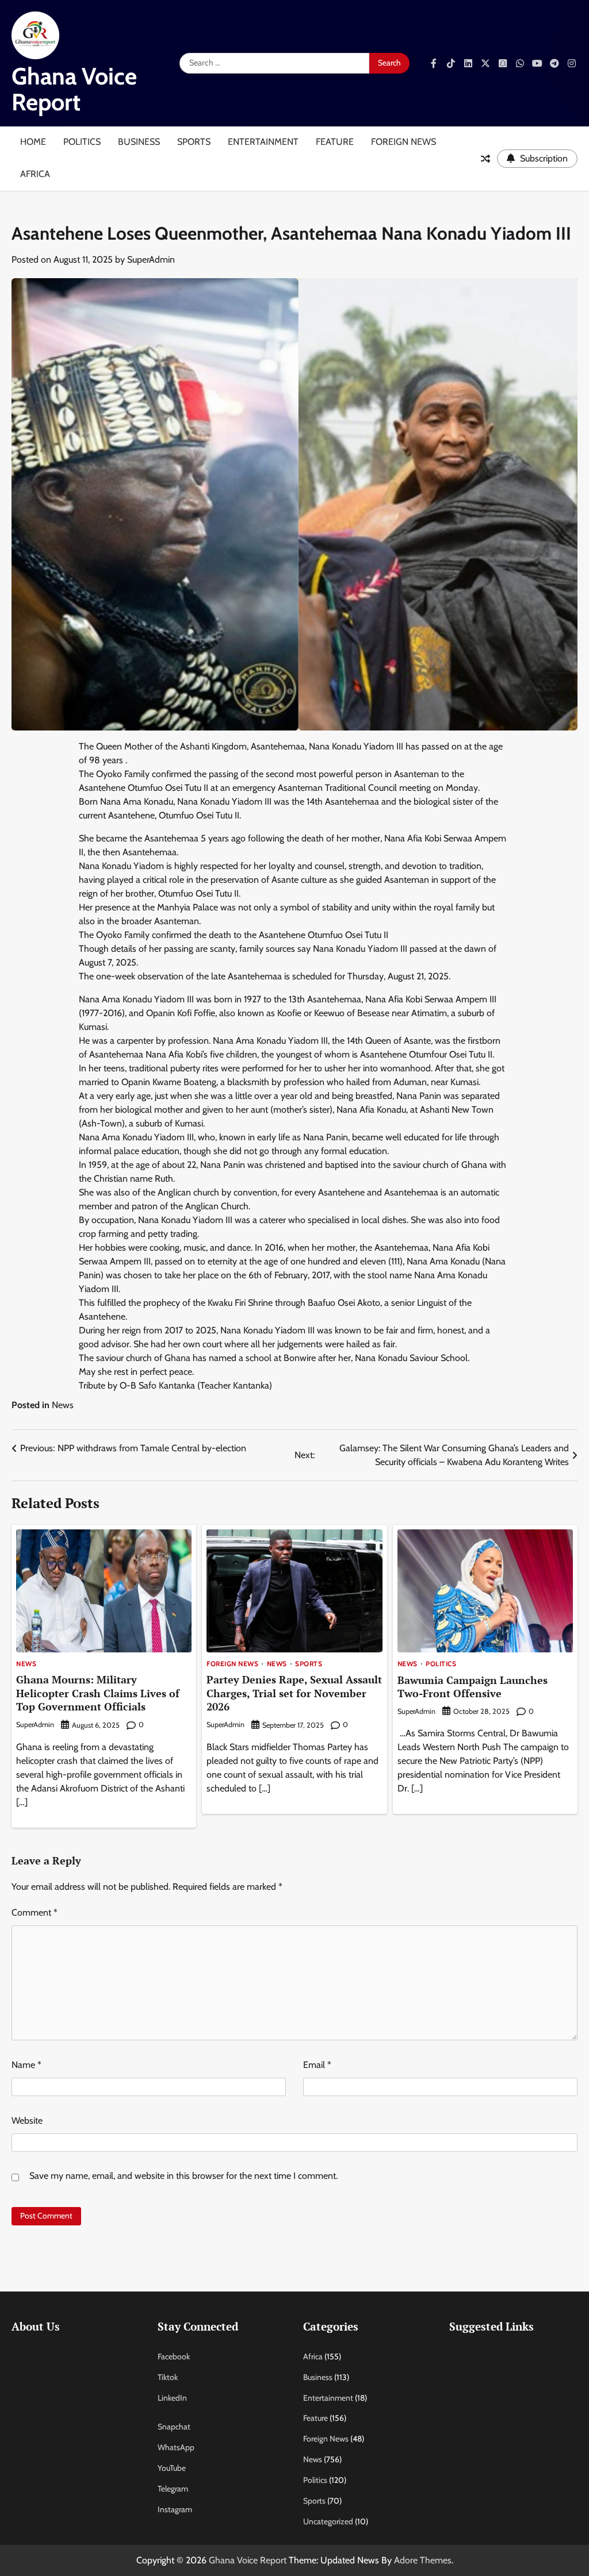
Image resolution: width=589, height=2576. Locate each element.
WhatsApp (176, 2447)
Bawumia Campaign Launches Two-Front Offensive (473, 1687)
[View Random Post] (485, 159)
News (63, 1405)
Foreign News (403, 142)
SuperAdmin (151, 259)
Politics (82, 142)
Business (139, 142)
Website (27, 2121)
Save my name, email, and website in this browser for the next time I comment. (183, 2176)
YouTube (172, 2468)
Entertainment (263, 142)
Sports (194, 142)
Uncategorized (328, 2521)
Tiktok (168, 2377)
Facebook (174, 2356)
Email (317, 2065)
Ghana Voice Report (74, 89)
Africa (35, 174)
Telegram (173, 2489)
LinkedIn (172, 2398)
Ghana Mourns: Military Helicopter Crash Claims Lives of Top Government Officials (98, 1693)
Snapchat (174, 2427)
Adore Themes (423, 2560)
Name (26, 2065)
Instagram (175, 2509)
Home (33, 142)
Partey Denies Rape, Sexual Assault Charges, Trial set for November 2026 (294, 1693)
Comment (35, 1912)
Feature (335, 142)
